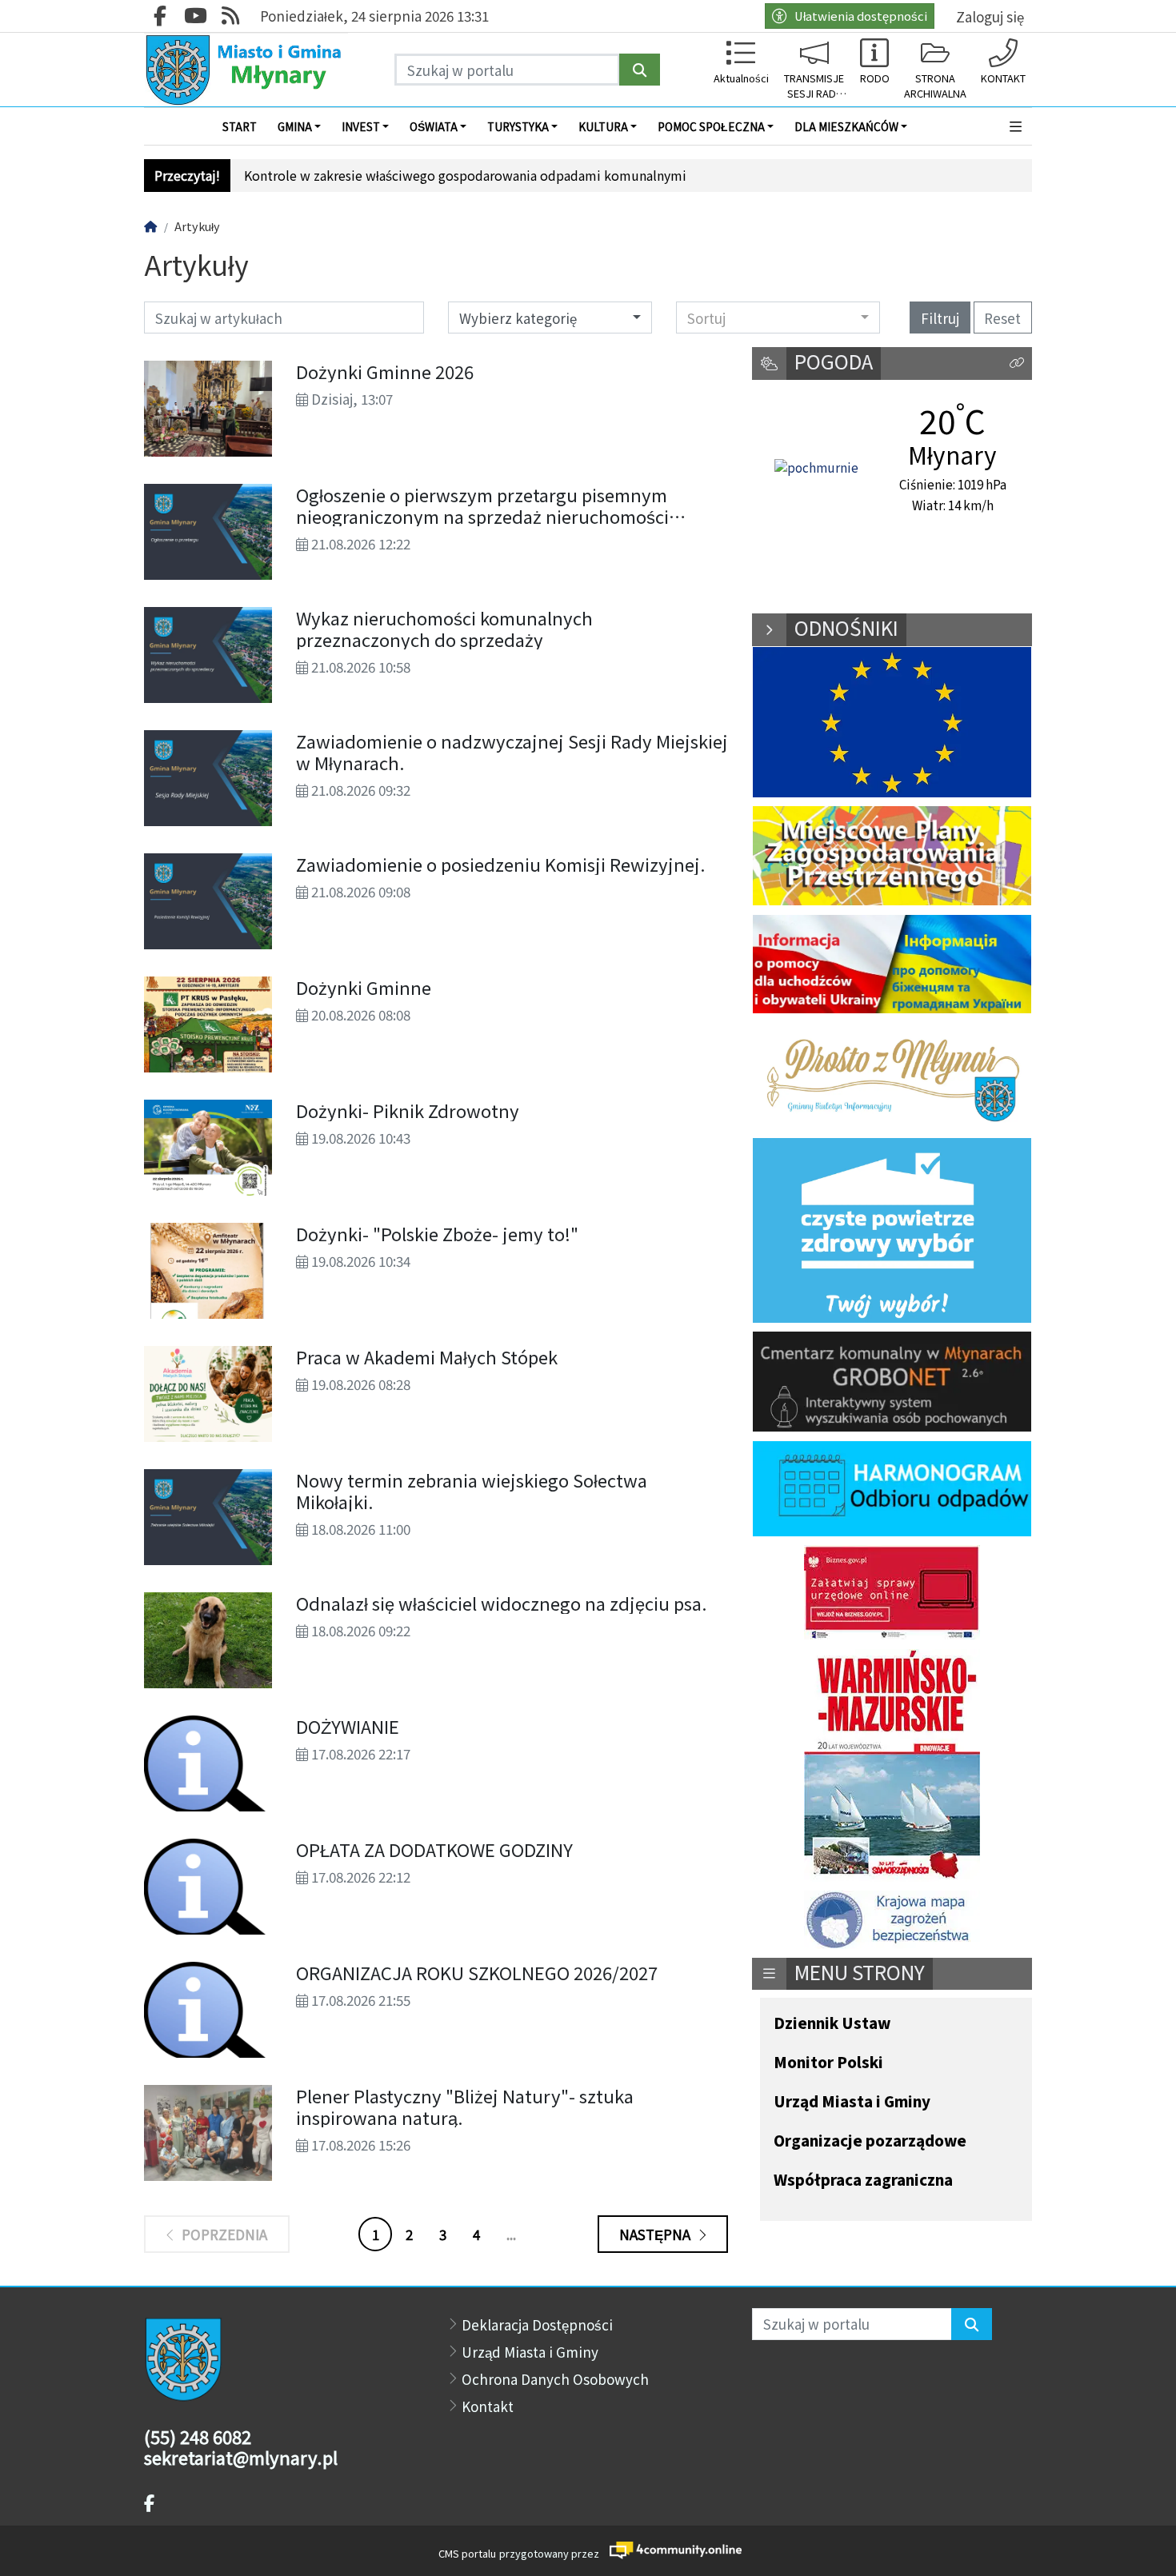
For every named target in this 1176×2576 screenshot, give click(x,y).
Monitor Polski (828, 2063)
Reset (1002, 318)
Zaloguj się (990, 16)
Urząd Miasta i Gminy (852, 2102)
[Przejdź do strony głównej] (246, 70)
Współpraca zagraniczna (863, 2181)
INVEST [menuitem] (361, 126)
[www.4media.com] (671, 2550)
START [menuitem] (240, 126)
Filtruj (940, 318)
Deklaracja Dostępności (537, 2324)
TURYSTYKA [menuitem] (518, 126)
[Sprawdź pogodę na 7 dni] (816, 469)
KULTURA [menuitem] (603, 126)
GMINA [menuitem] (295, 126)
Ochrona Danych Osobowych (555, 2379)
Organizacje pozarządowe (870, 2141)
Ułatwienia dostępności (861, 16)
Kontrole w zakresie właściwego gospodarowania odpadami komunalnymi (465, 176)
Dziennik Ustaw (832, 2024)
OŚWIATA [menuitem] (434, 126)
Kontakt (488, 2406)
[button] (1016, 126)
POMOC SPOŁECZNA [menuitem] (711, 126)
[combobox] (778, 318)
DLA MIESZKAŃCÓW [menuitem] (846, 126)
